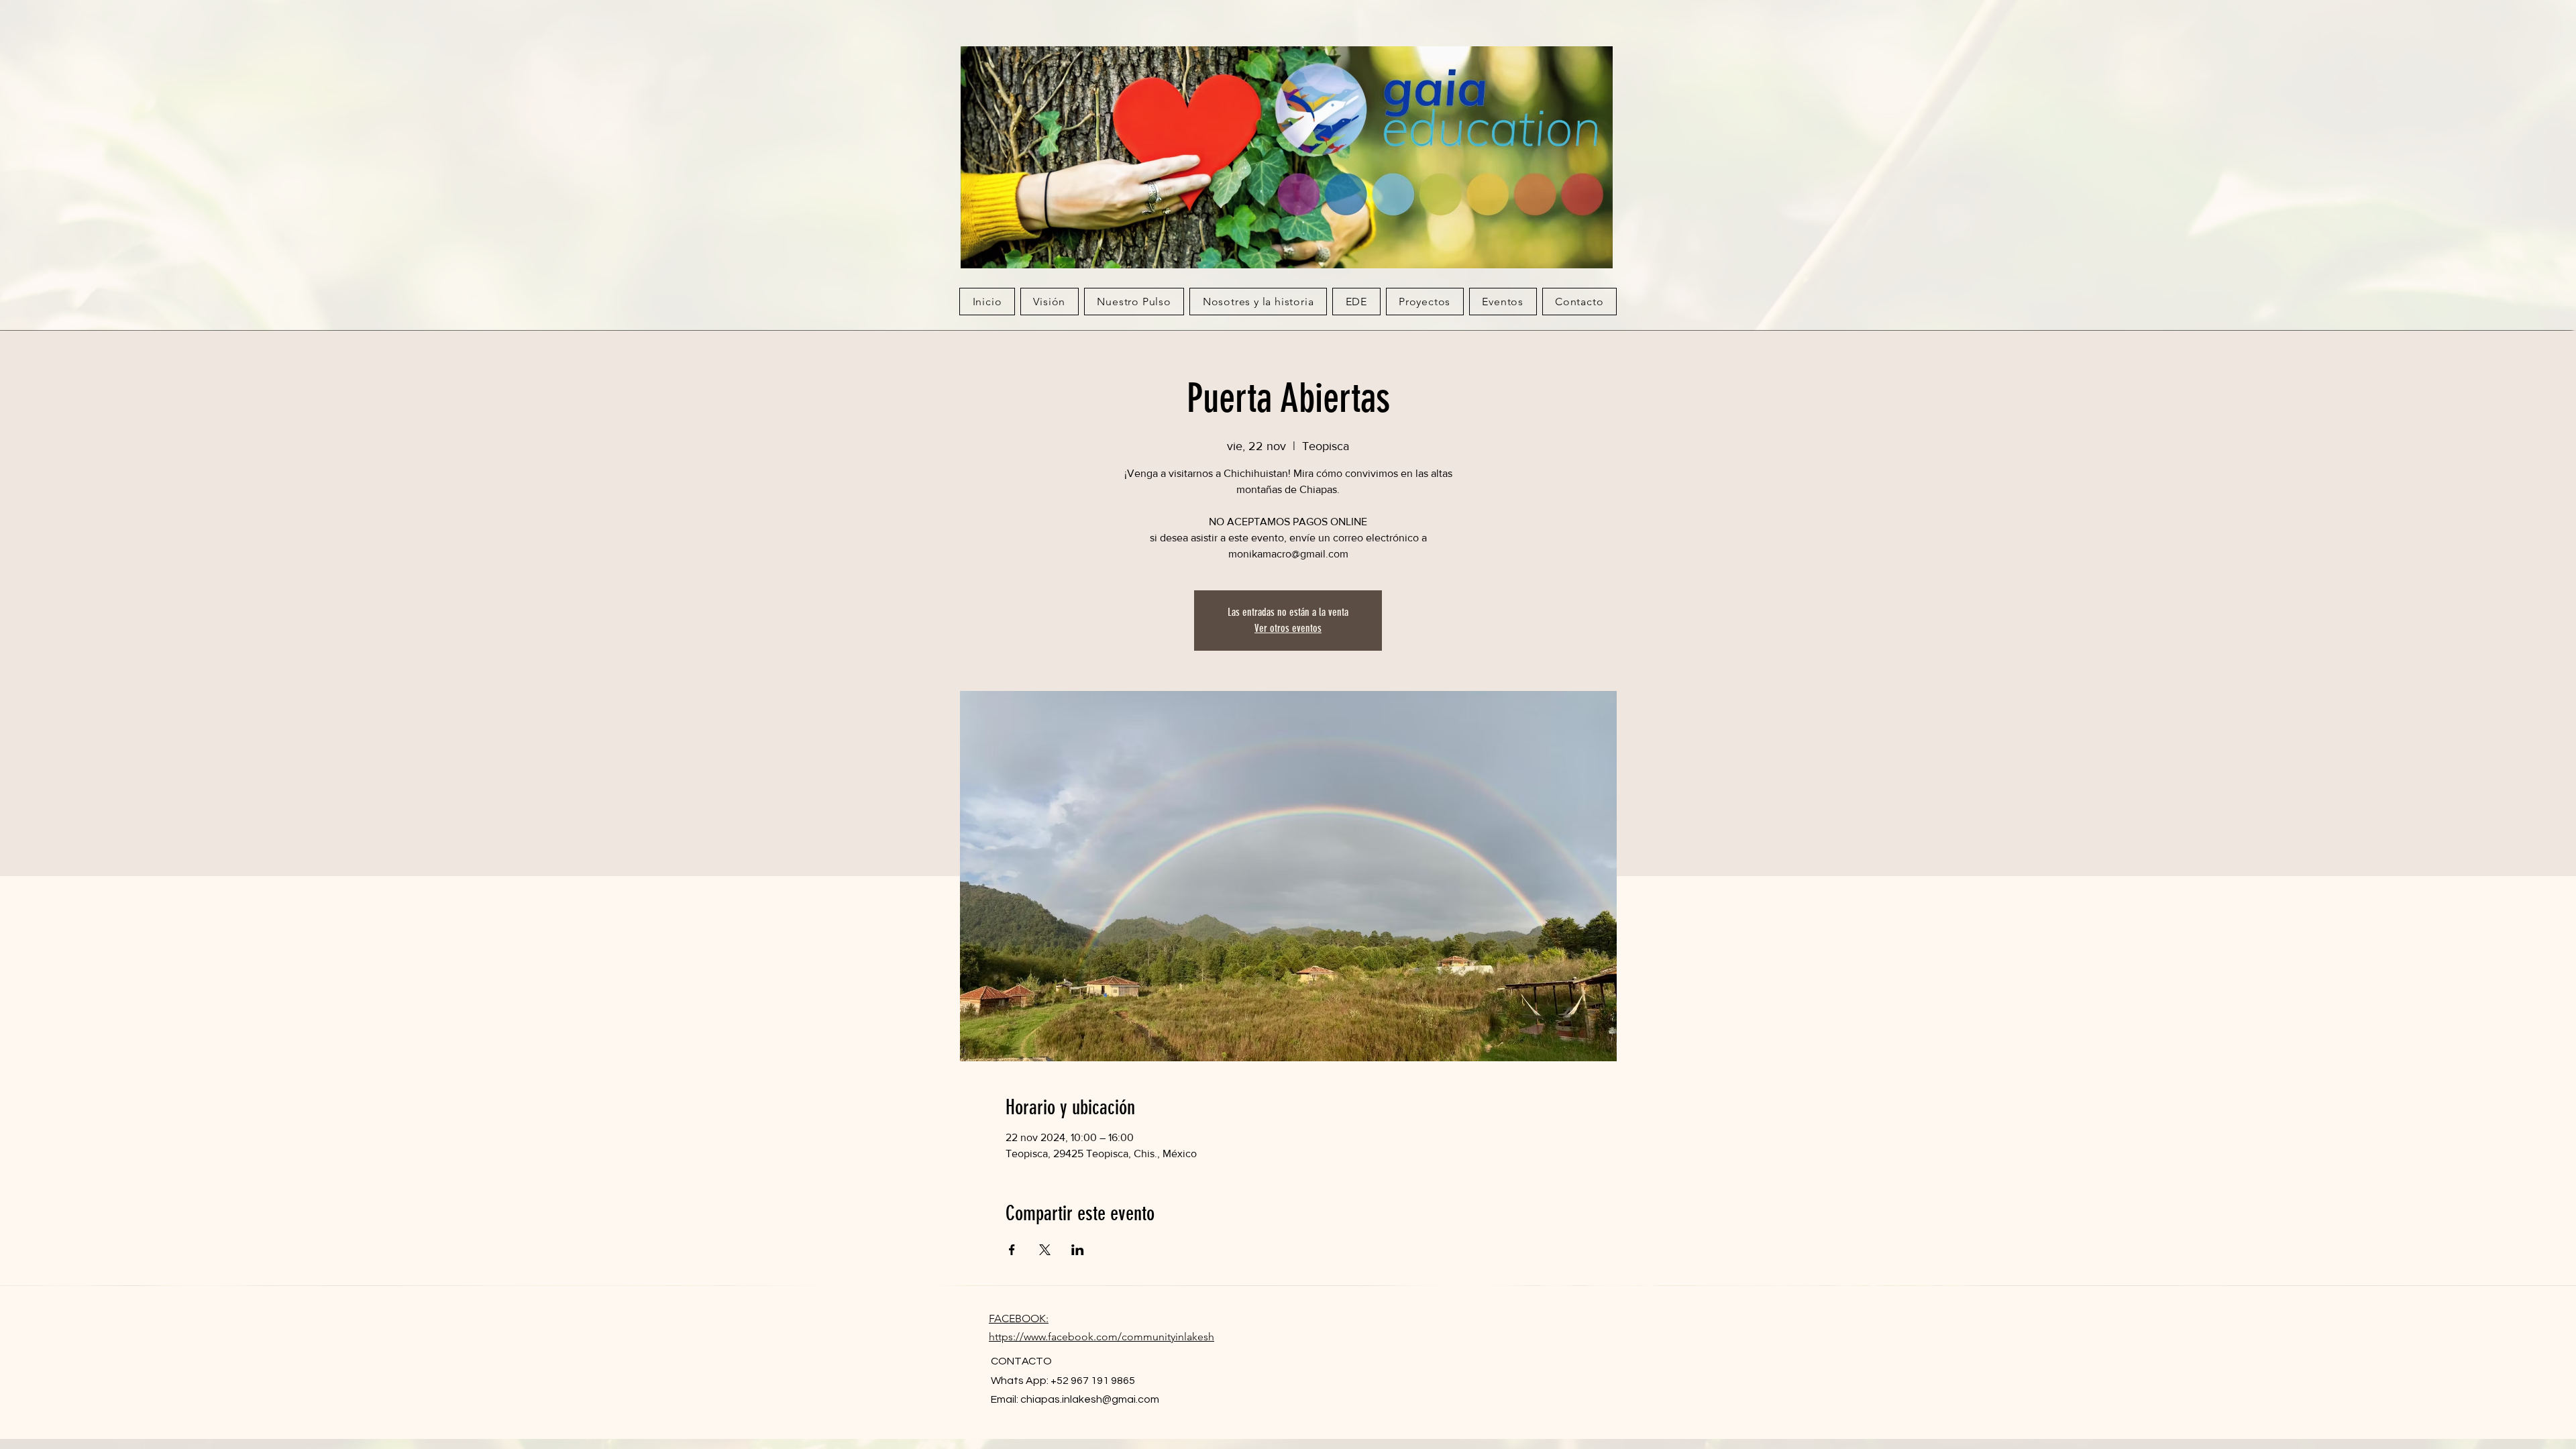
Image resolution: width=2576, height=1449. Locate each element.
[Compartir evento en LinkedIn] (1078, 1250)
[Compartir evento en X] (1045, 1250)
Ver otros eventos (1288, 628)
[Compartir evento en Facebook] (1012, 1250)
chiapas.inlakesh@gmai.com (1090, 1399)
